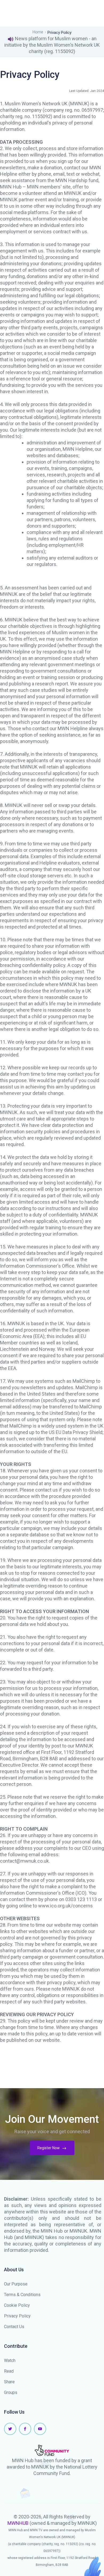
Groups (11, 2392)
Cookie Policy (17, 2305)
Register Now (49, 2148)
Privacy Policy (17, 2316)
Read (9, 2371)
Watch (10, 2360)
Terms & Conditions (22, 2295)
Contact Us (14, 2327)
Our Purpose (16, 2284)
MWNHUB (18, 2523)
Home (38, 32)
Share (9, 2382)
